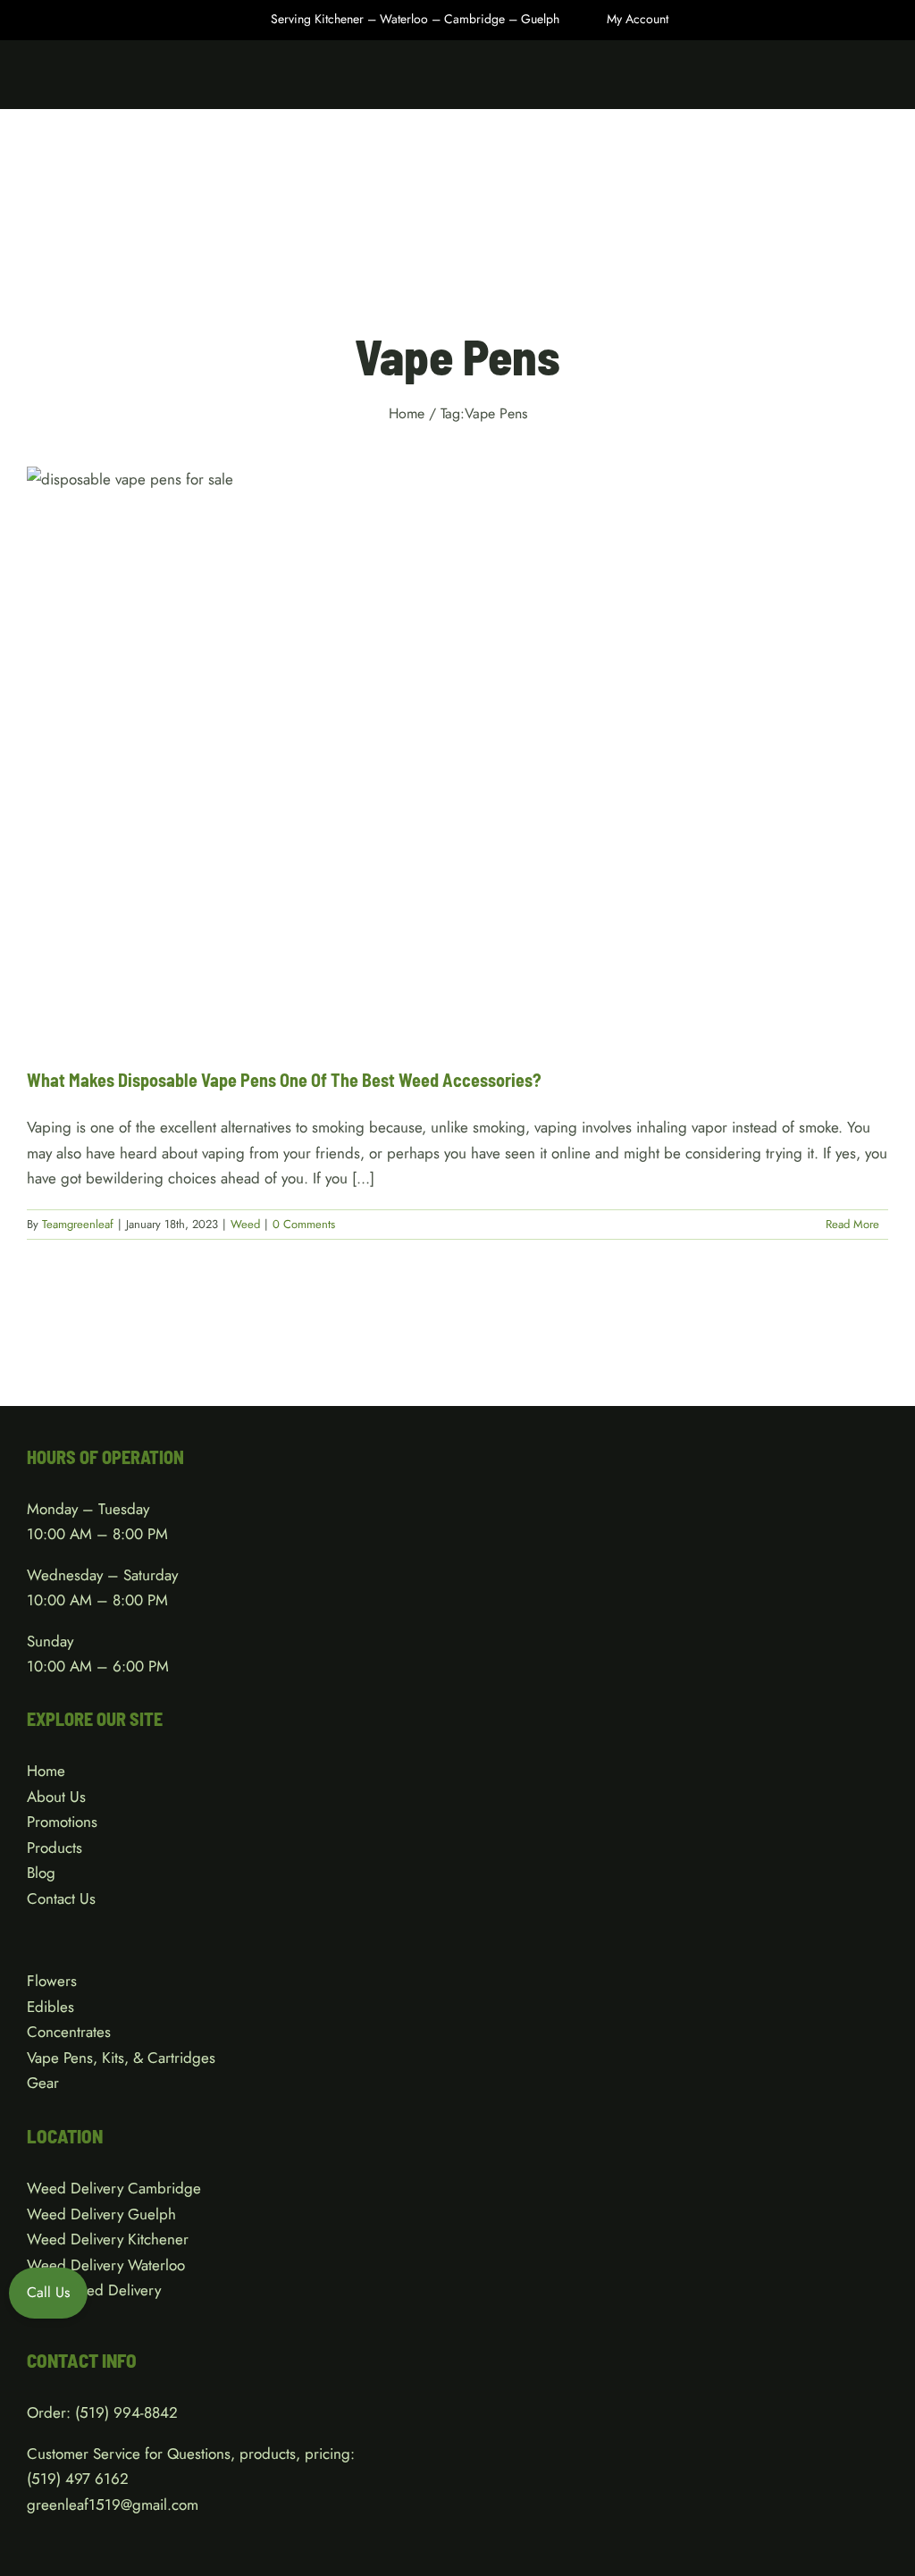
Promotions (62, 1822)
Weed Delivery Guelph (101, 2214)
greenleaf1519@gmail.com (113, 2504)
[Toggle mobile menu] (881, 81)
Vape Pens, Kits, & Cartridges (121, 2058)
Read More (852, 1224)
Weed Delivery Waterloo (106, 2265)
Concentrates (69, 2032)
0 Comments (304, 1224)
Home (46, 1771)
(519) (46, 2479)
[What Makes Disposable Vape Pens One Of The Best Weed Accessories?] (457, 753)
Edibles (50, 2007)
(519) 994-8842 (126, 2412)
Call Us (48, 2292)
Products (55, 1848)
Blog (41, 1873)
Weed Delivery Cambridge (114, 2188)
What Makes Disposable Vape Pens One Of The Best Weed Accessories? (284, 1080)
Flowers (52, 1981)
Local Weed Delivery (94, 2290)
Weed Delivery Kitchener (108, 2239)
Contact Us (61, 1898)
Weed (458, 772)
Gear (43, 2083)
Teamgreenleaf (78, 1224)
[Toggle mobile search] (849, 81)
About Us (56, 1797)
